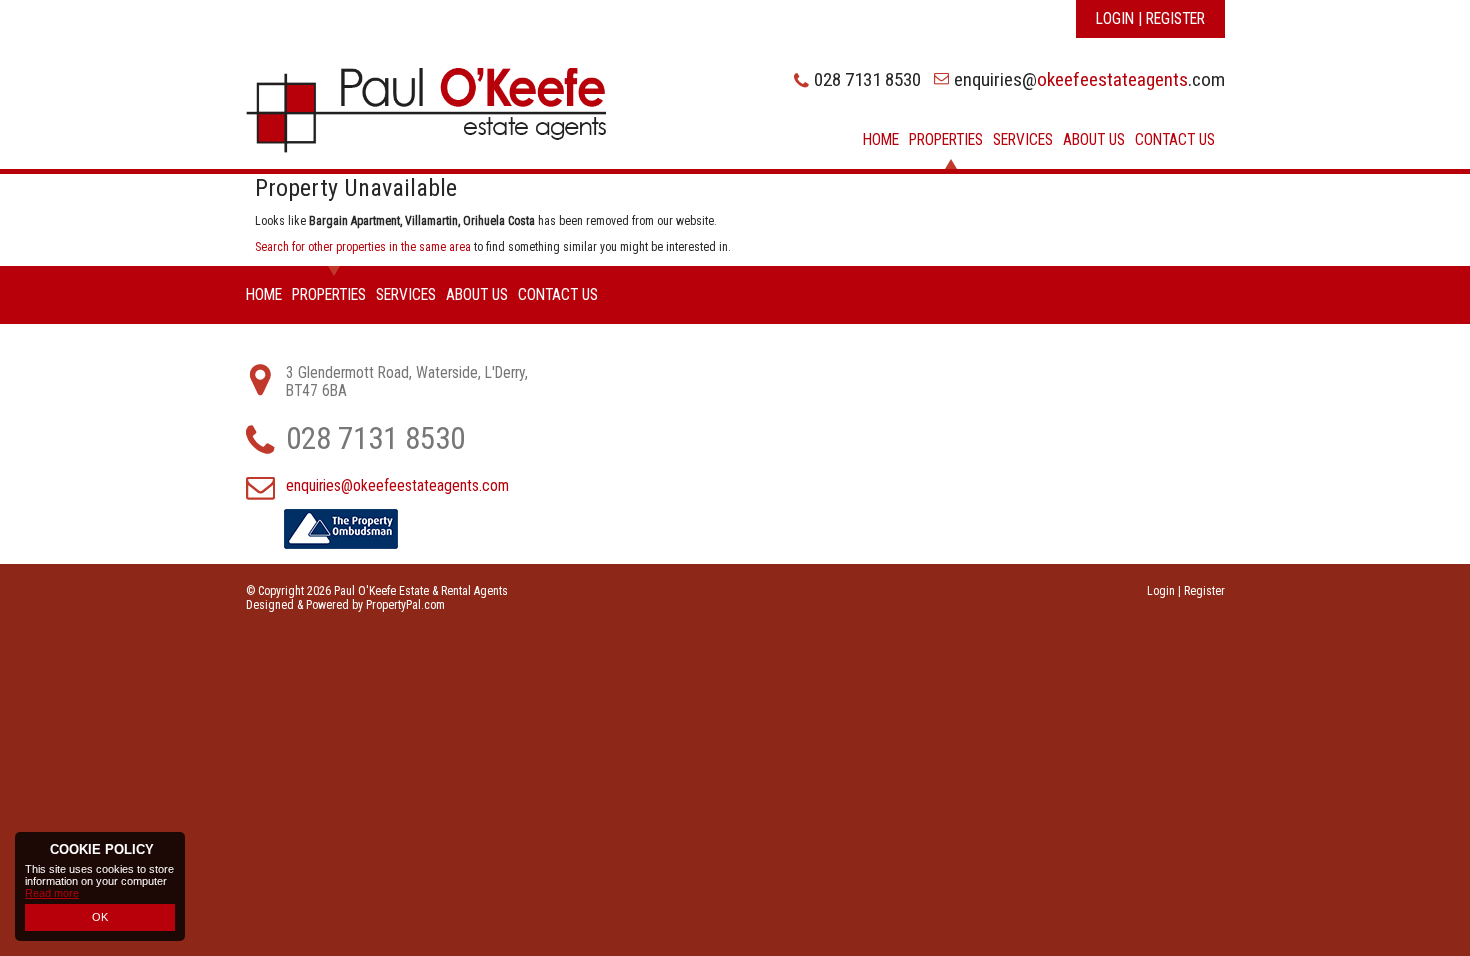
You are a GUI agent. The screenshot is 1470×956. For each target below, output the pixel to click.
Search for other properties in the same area (363, 247)
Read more (52, 893)
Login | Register (1150, 19)
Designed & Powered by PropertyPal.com (345, 605)
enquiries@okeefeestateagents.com (397, 486)
